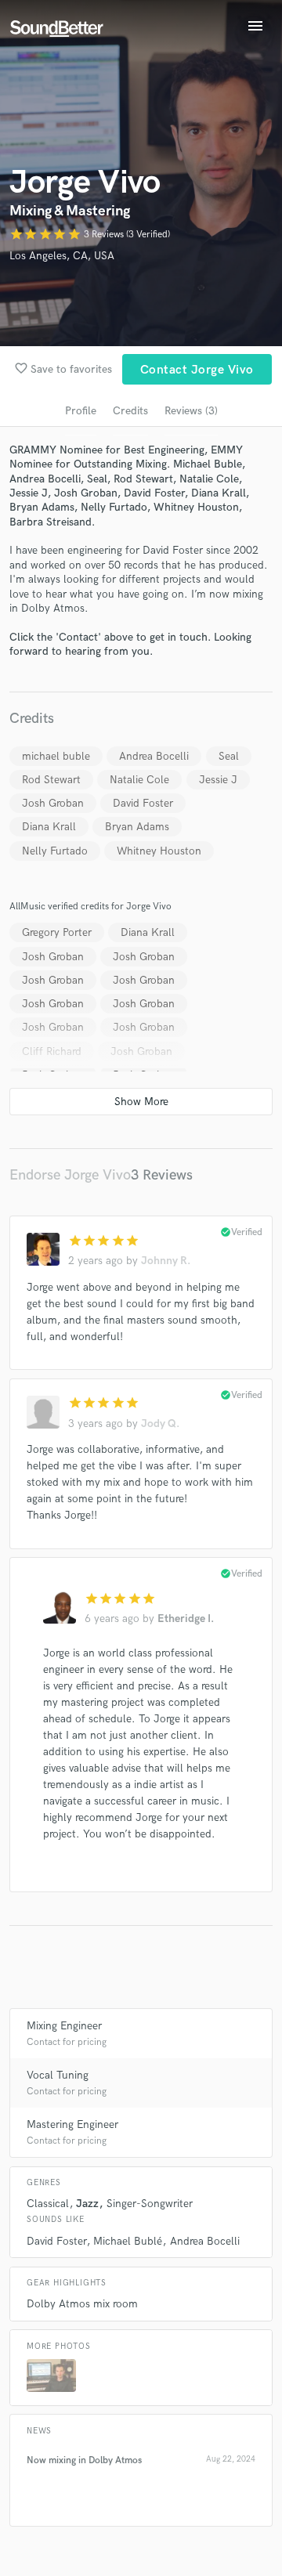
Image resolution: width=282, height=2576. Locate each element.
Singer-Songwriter (150, 2204)
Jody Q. (160, 1423)
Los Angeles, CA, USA (62, 256)
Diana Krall (49, 827)
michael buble (56, 756)
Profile (81, 411)
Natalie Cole (139, 780)
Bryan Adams (137, 827)
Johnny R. (166, 1261)
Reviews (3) (191, 411)
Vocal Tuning (58, 2075)
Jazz (87, 2204)
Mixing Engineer (64, 2026)
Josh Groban (53, 803)
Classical (48, 2204)
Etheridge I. (186, 1619)
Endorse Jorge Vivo (70, 1175)
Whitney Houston (159, 851)
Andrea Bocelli (154, 756)
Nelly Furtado (55, 851)
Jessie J (218, 780)
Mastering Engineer (72, 2124)
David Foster (143, 803)
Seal (229, 756)
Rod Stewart (51, 780)
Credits (130, 411)
